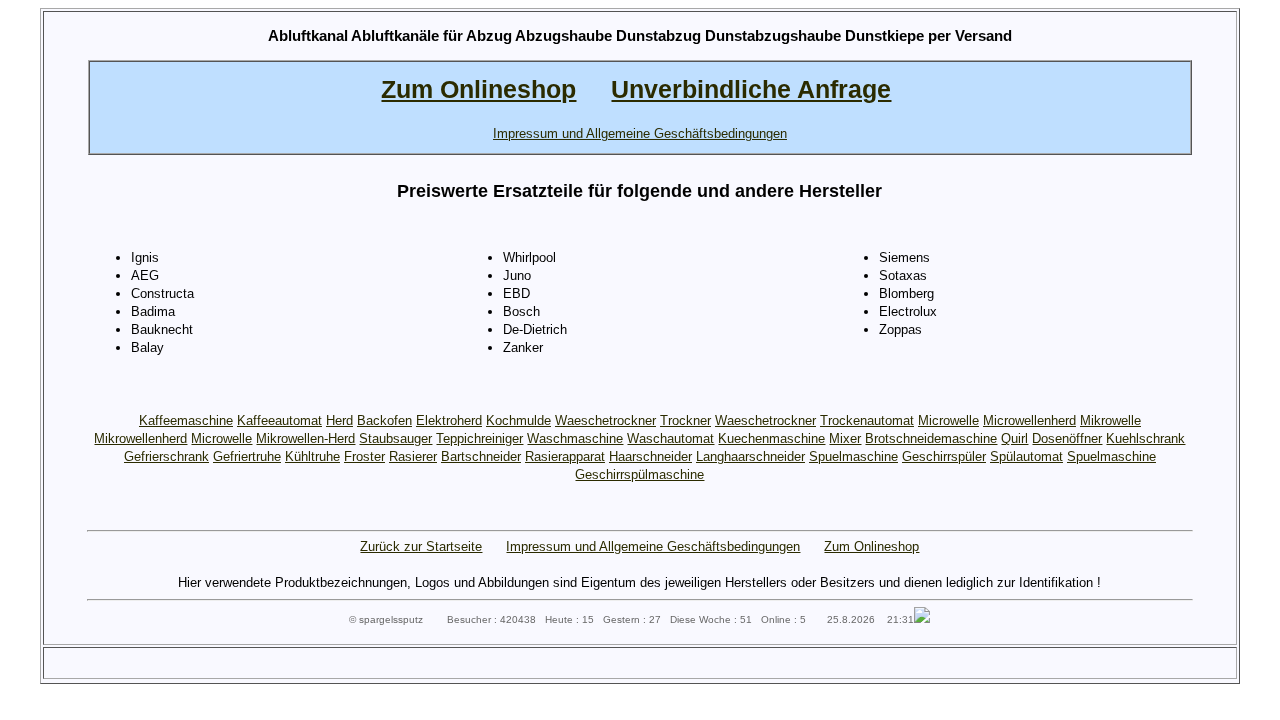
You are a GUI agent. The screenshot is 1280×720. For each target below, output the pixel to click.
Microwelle (948, 420)
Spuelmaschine (853, 456)
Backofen (384, 420)
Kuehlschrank (1145, 438)
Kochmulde (518, 420)
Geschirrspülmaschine (639, 474)
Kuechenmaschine (771, 438)
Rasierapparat (565, 456)
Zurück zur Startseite (421, 546)
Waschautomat (670, 438)
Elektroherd (449, 420)
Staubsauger (395, 438)
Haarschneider (650, 456)
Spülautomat (1026, 456)
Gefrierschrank (166, 456)
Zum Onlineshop (871, 546)
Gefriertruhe (247, 456)
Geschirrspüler (944, 456)
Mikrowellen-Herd (305, 438)
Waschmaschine (575, 438)
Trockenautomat (867, 420)
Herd (339, 420)
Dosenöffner (1067, 438)
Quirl (1014, 438)
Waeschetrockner (605, 420)
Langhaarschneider (750, 456)
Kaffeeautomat (279, 420)
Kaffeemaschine (186, 420)
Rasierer (413, 456)
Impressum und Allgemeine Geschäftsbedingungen (653, 546)
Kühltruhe (312, 456)
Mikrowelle (1110, 420)
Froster (364, 456)
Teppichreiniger (479, 438)
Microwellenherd (1029, 420)
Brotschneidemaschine (931, 438)
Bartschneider (481, 456)
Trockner (685, 420)
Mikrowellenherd (140, 438)
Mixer (845, 438)
